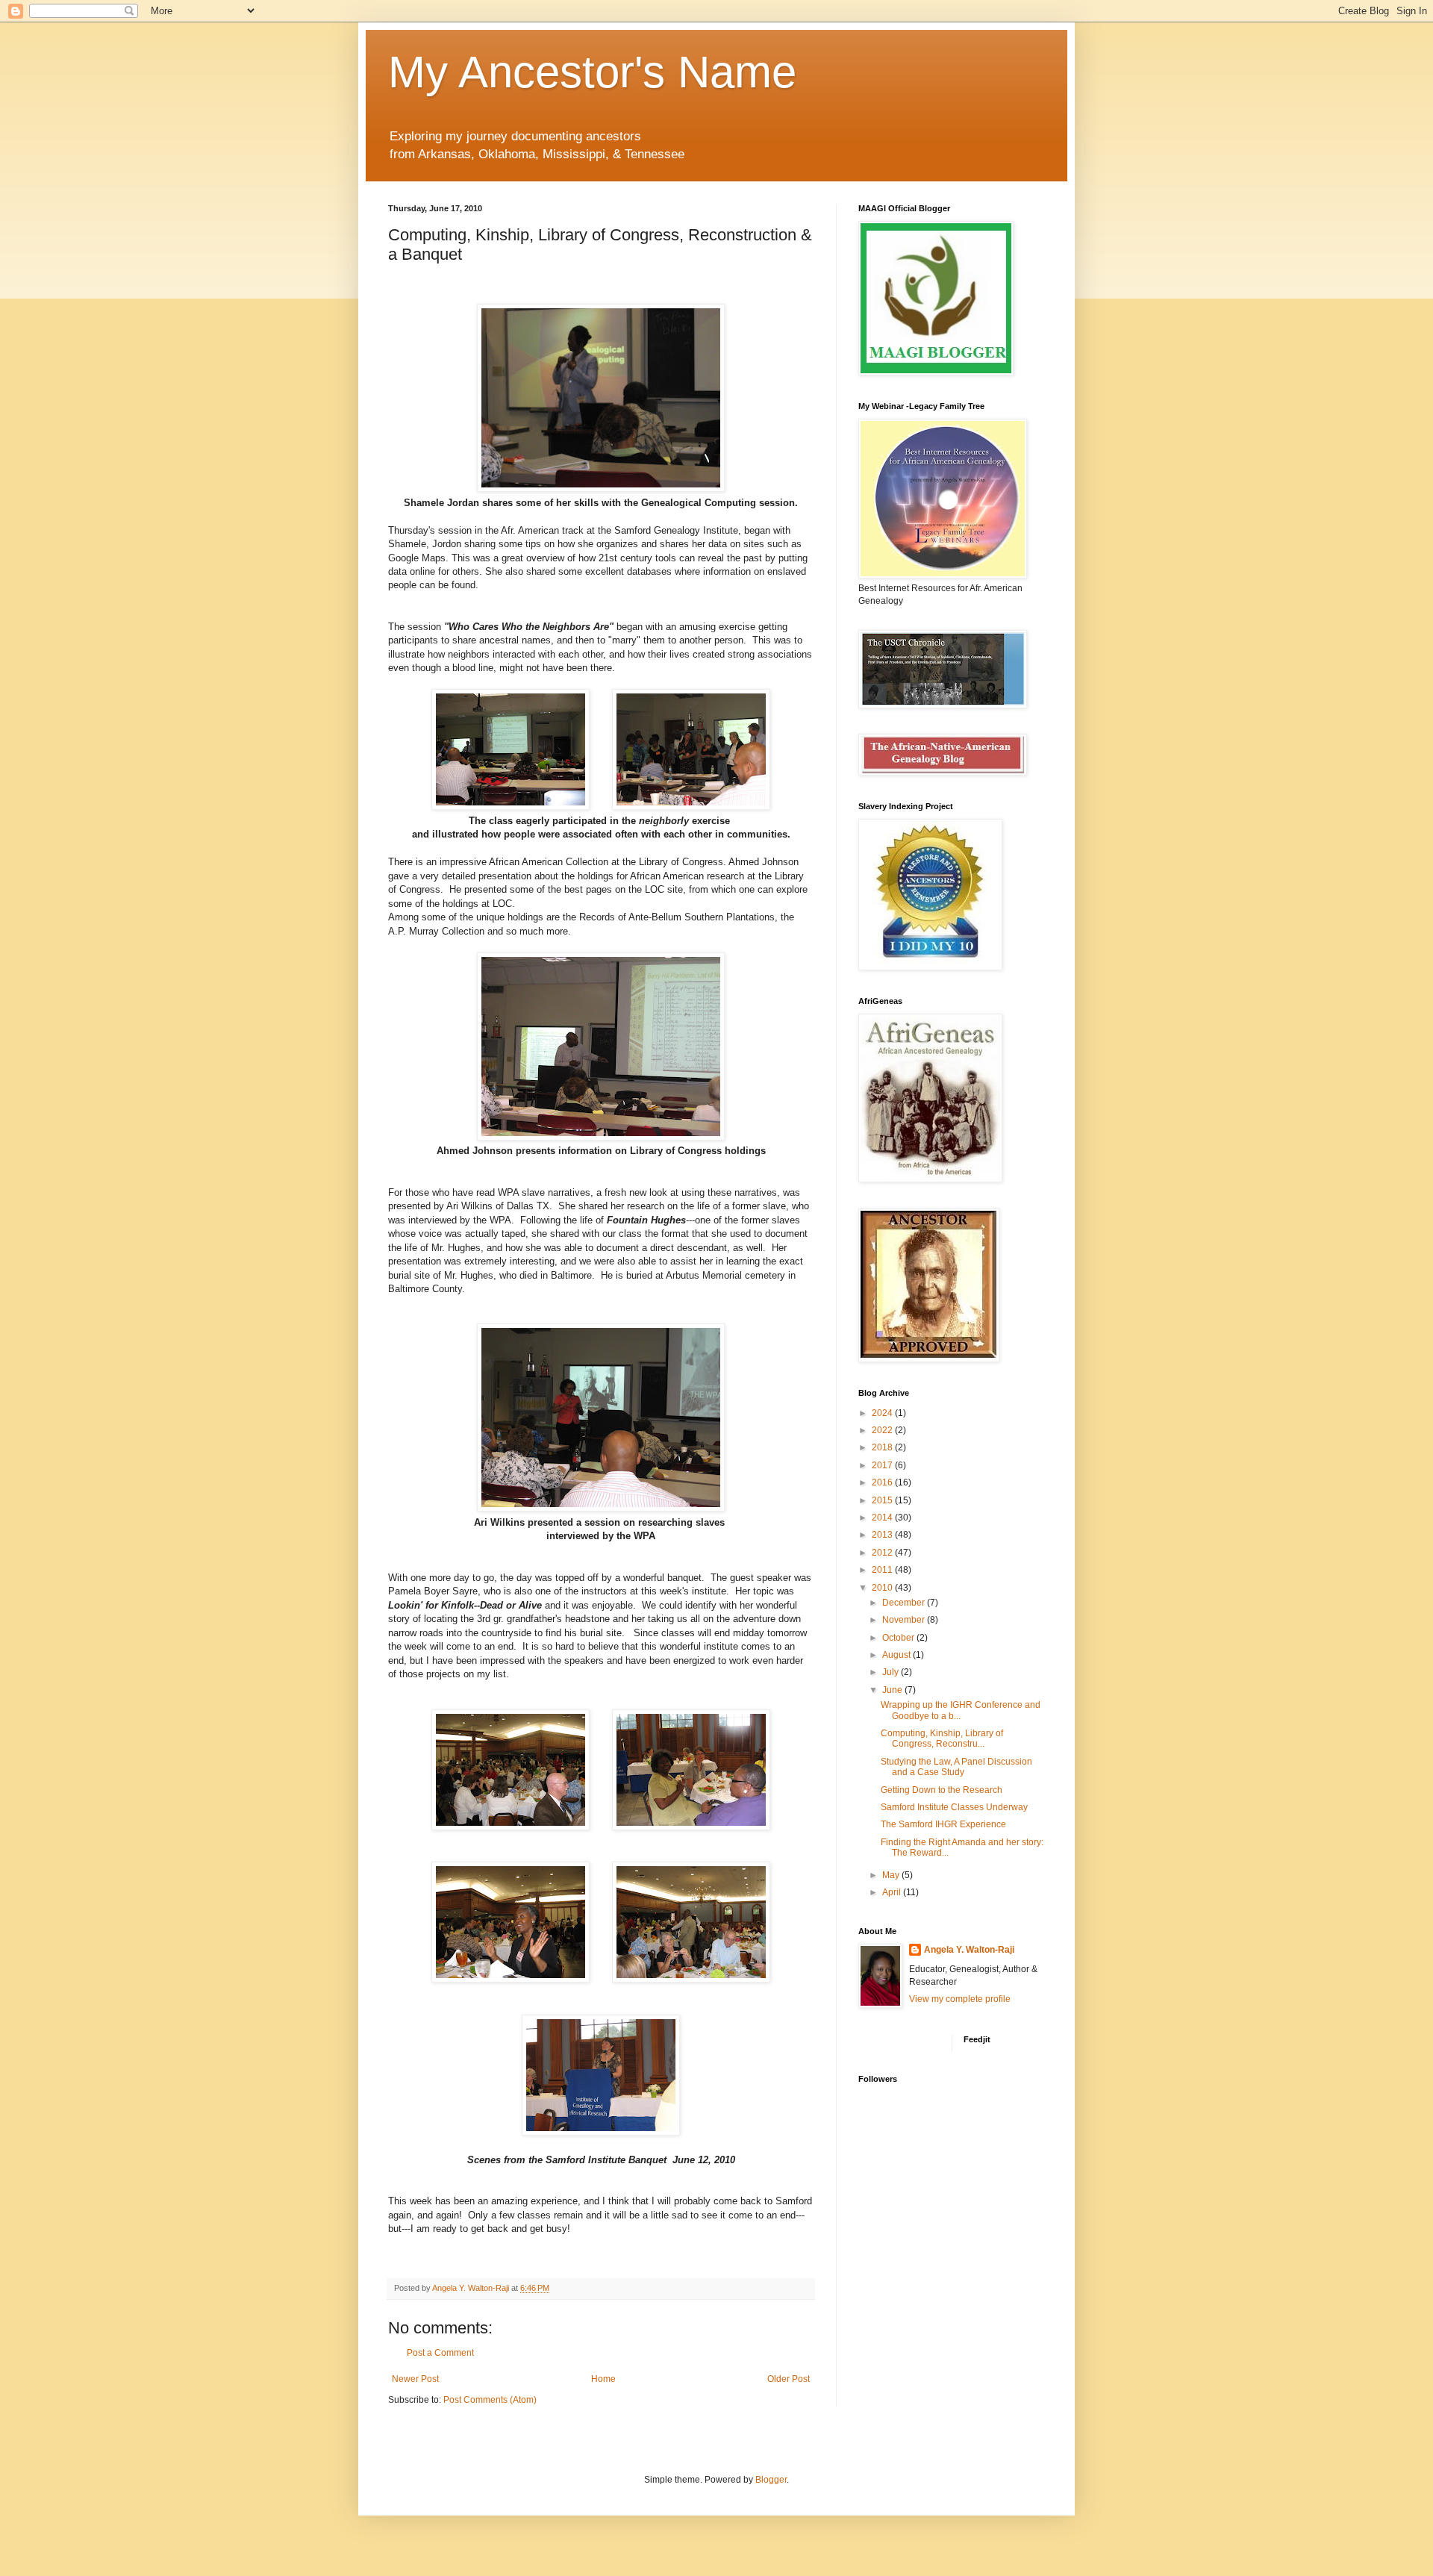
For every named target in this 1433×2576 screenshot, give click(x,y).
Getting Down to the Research (942, 1790)
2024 (883, 1413)
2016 (883, 1482)
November (905, 1620)
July (892, 1672)
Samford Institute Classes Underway (954, 1807)
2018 (883, 1447)
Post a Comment (440, 2353)
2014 (883, 1518)
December (905, 1603)
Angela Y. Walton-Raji (969, 1950)
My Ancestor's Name (592, 72)
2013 (883, 1535)
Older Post (789, 2379)
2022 (883, 1430)
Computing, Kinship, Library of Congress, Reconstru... (942, 1738)
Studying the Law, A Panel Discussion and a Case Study (956, 1767)
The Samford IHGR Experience (943, 1824)
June (893, 1690)
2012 (883, 1553)
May (892, 1875)
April (893, 1892)
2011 (883, 1570)
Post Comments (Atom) (490, 2400)
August (897, 1655)
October (899, 1638)
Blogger (771, 2480)
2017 (883, 1465)
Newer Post (415, 2379)
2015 (883, 1500)
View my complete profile (960, 1999)
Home (603, 2379)
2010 (883, 1588)
